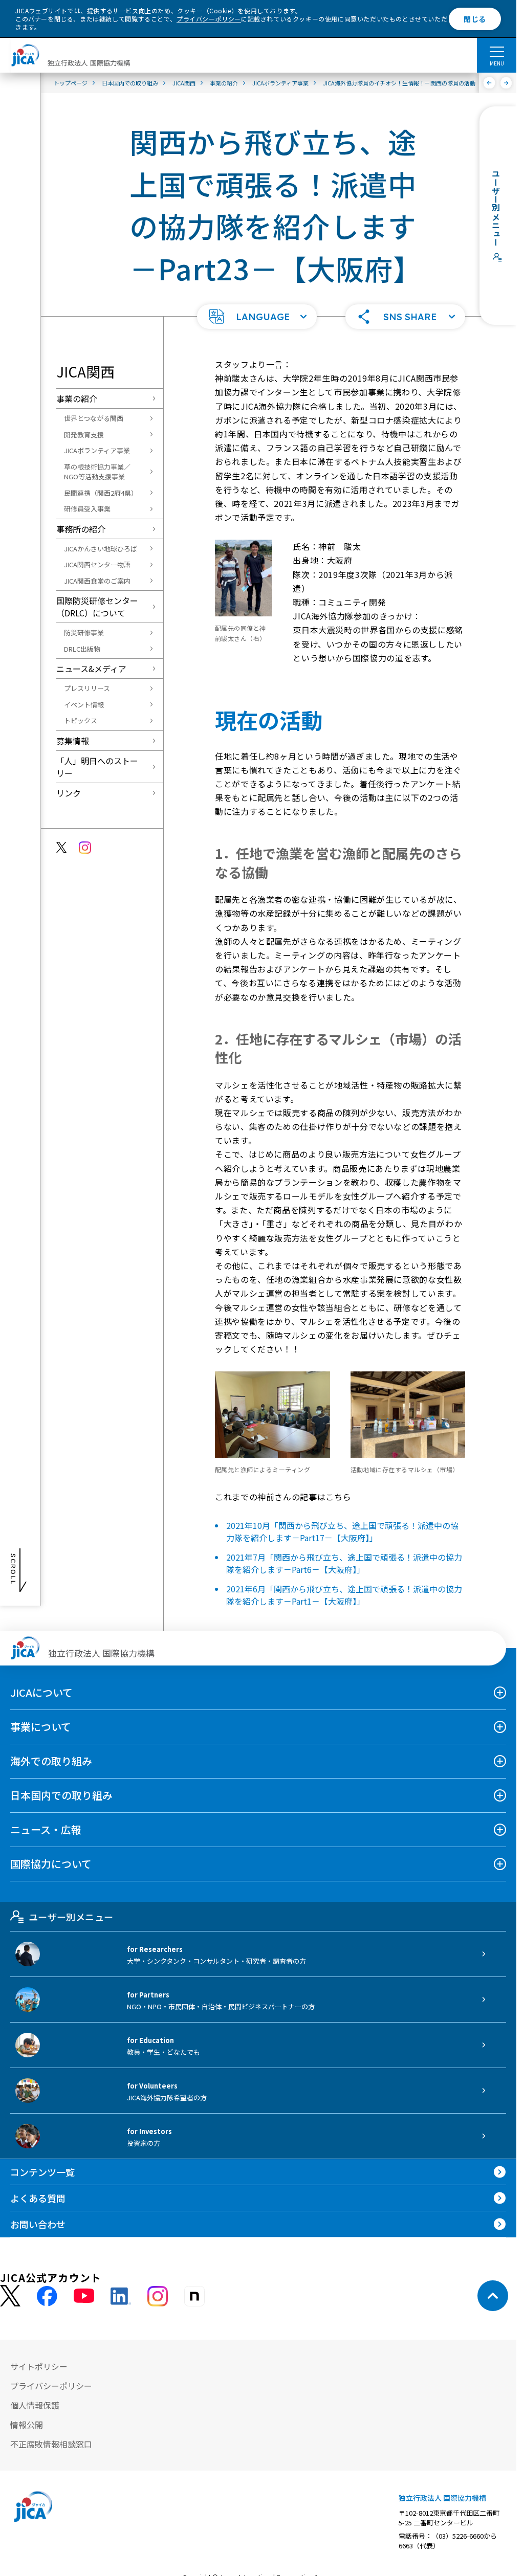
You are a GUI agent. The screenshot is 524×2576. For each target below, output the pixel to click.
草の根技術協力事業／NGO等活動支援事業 (97, 472)
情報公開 (27, 2425)
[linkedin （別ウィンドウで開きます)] (121, 2296)
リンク (69, 793)
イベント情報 (84, 705)
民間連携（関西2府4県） (101, 493)
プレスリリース (87, 688)
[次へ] (506, 83)
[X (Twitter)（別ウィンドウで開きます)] (10, 2296)
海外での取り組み (51, 1761)
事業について (41, 1727)
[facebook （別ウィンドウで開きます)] (47, 2296)
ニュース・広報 (46, 1829)
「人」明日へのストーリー (97, 767)
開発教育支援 (84, 435)
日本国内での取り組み (61, 1795)
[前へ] (489, 83)
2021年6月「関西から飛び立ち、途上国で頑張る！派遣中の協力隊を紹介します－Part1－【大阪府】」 (344, 1595)
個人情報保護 (35, 2405)
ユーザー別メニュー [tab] (71, 1917)
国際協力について (51, 1864)
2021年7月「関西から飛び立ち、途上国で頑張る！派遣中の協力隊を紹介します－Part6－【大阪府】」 (344, 1563)
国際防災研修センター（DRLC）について (97, 607)
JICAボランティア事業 (97, 450)
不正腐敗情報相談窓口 (51, 2444)
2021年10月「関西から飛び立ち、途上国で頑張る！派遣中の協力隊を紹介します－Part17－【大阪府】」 (342, 1531)
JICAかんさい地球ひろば (101, 549)
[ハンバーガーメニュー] (497, 51)
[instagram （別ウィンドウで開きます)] (158, 2296)
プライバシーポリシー (209, 19)
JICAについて (41, 1692)
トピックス (81, 720)
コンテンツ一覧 (42, 2172)
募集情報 (73, 741)
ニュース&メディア (91, 669)
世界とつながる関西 (94, 418)
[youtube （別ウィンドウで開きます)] (84, 2296)
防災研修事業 (84, 632)
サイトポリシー (39, 2366)
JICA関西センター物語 (97, 564)
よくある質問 (38, 2198)
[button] (257, 317)
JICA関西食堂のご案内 (97, 581)
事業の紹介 (77, 398)
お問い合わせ (38, 2224)
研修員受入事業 (87, 509)
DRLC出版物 (82, 649)
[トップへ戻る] (493, 2296)
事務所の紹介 (81, 529)
